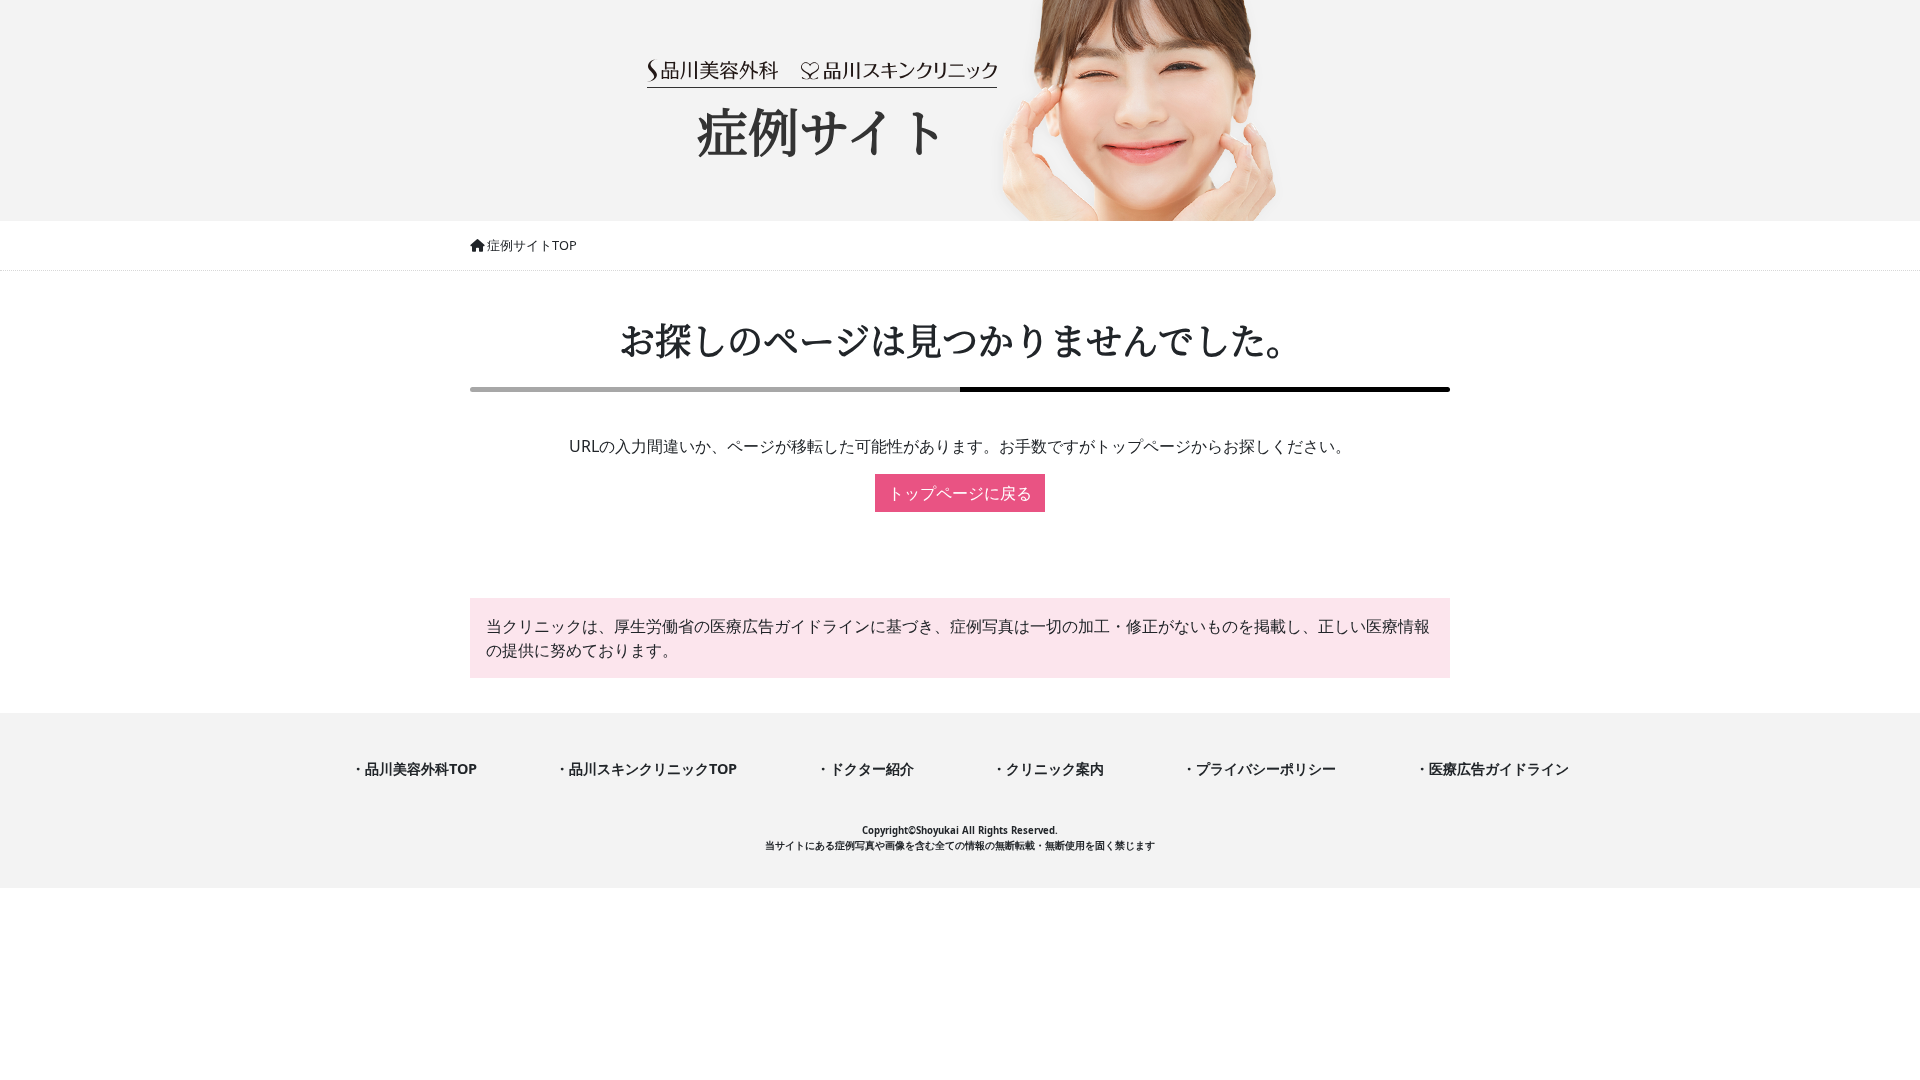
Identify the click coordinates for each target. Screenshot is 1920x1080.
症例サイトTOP (530, 245)
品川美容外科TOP (421, 768)
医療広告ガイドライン (1499, 768)
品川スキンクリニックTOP (653, 768)
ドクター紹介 (872, 768)
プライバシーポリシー (1266, 768)
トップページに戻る (960, 493)
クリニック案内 (1055, 768)
